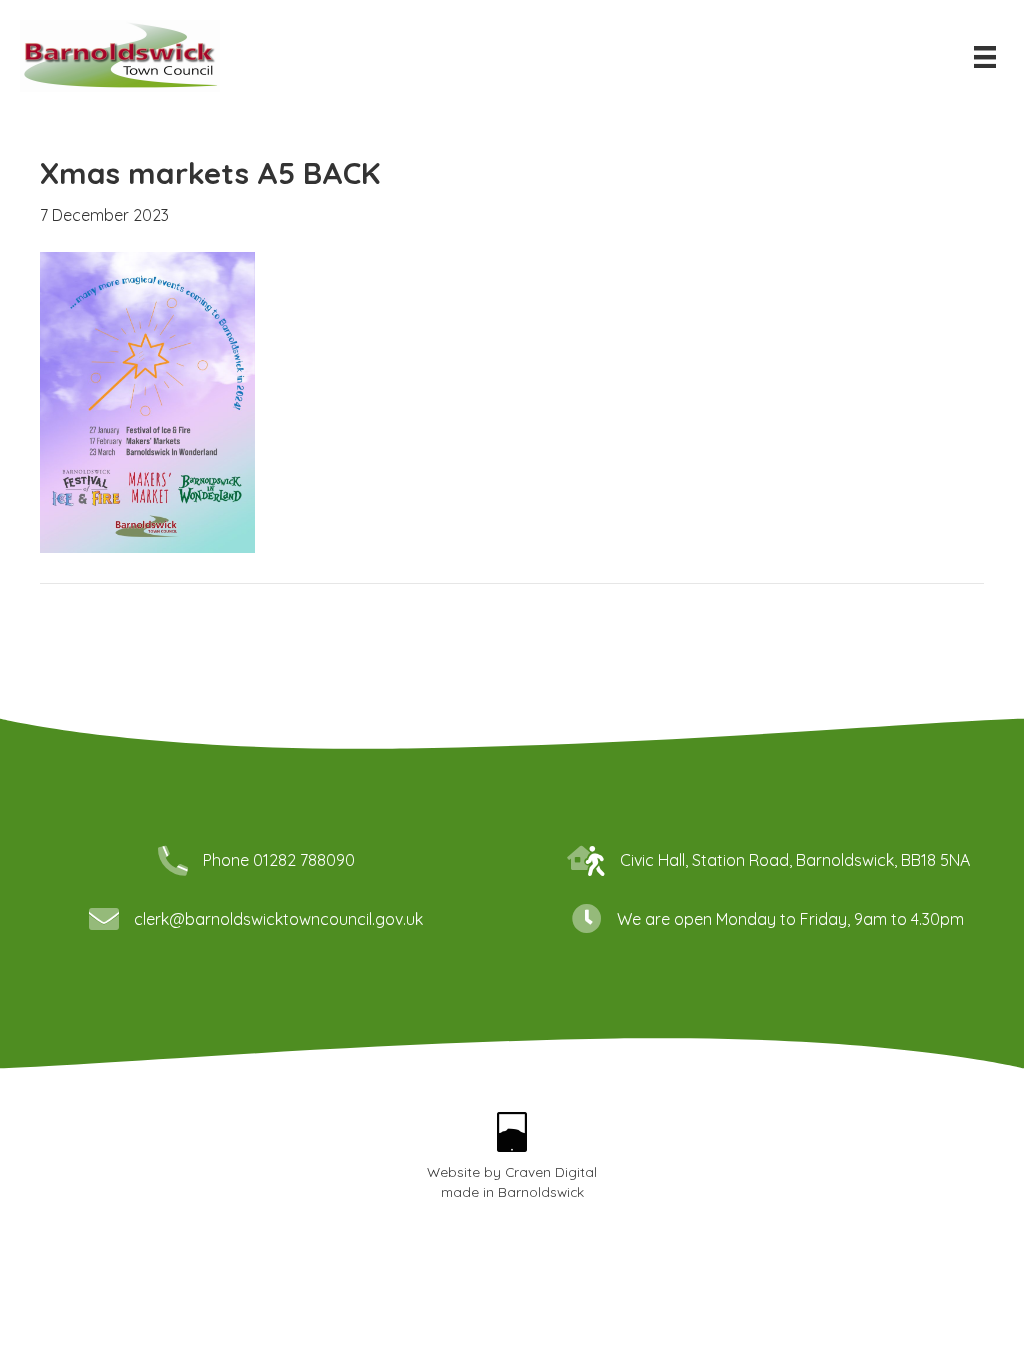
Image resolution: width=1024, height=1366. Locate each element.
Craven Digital (551, 1171)
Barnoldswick (541, 1191)
